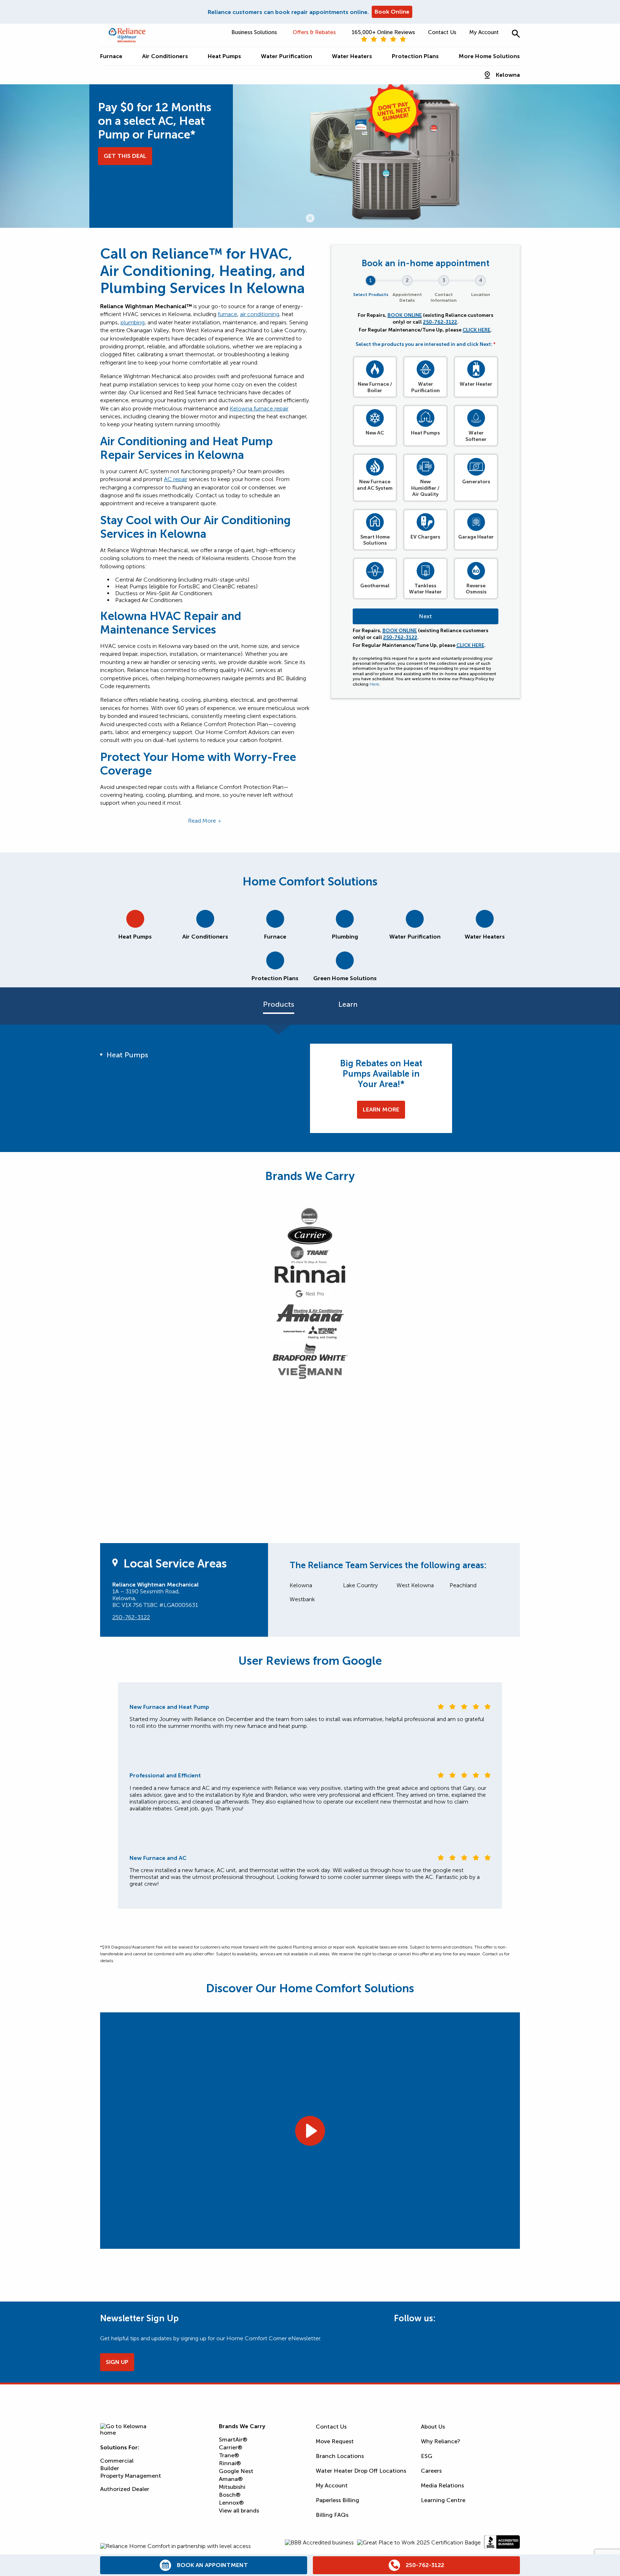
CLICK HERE (476, 330)
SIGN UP (117, 2362)
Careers (431, 2471)
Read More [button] (202, 821)
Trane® (229, 2455)
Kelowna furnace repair (259, 408)
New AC (375, 433)
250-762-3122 (440, 322)
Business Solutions (254, 32)
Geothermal (375, 586)
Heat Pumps (425, 433)
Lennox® (231, 2503)
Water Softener (476, 436)
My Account (484, 32)
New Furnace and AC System (375, 485)
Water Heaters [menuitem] (352, 56)
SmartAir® (233, 2439)
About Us (433, 2427)
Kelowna (508, 75)
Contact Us (442, 32)
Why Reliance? (441, 2441)
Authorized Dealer (125, 2489)
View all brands (239, 2511)
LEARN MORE (381, 1110)
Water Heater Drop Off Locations (361, 2471)
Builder (110, 2468)
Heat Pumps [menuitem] (224, 56)
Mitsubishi (232, 2487)
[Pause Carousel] (310, 218)
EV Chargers (425, 537)
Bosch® (230, 2495)
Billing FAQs (332, 2515)
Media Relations (442, 2485)
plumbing (133, 322)
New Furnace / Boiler (375, 387)
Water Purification (426, 387)
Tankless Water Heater (425, 589)
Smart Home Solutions (375, 540)
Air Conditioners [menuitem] (165, 56)
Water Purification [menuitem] (286, 56)
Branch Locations (340, 2456)
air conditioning (260, 314)
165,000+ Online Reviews (383, 32)
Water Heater (476, 384)
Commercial (117, 2461)
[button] (516, 34)
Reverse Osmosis (476, 589)
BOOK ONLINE (405, 315)
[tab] (135, 922)
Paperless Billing (337, 2500)
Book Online (392, 12)
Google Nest (236, 2471)
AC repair (176, 479)
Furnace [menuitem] (111, 56)
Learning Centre (443, 2500)
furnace (227, 314)
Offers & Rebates (314, 32)
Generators (476, 482)
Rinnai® (230, 2463)
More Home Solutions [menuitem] (489, 56)
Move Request (335, 2441)
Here (374, 684)
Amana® (231, 2479)
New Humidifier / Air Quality (425, 488)
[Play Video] (310, 2130)
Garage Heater (476, 537)
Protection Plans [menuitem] (415, 56)
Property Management (131, 2476)
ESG (427, 2456)
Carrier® (231, 2447)
